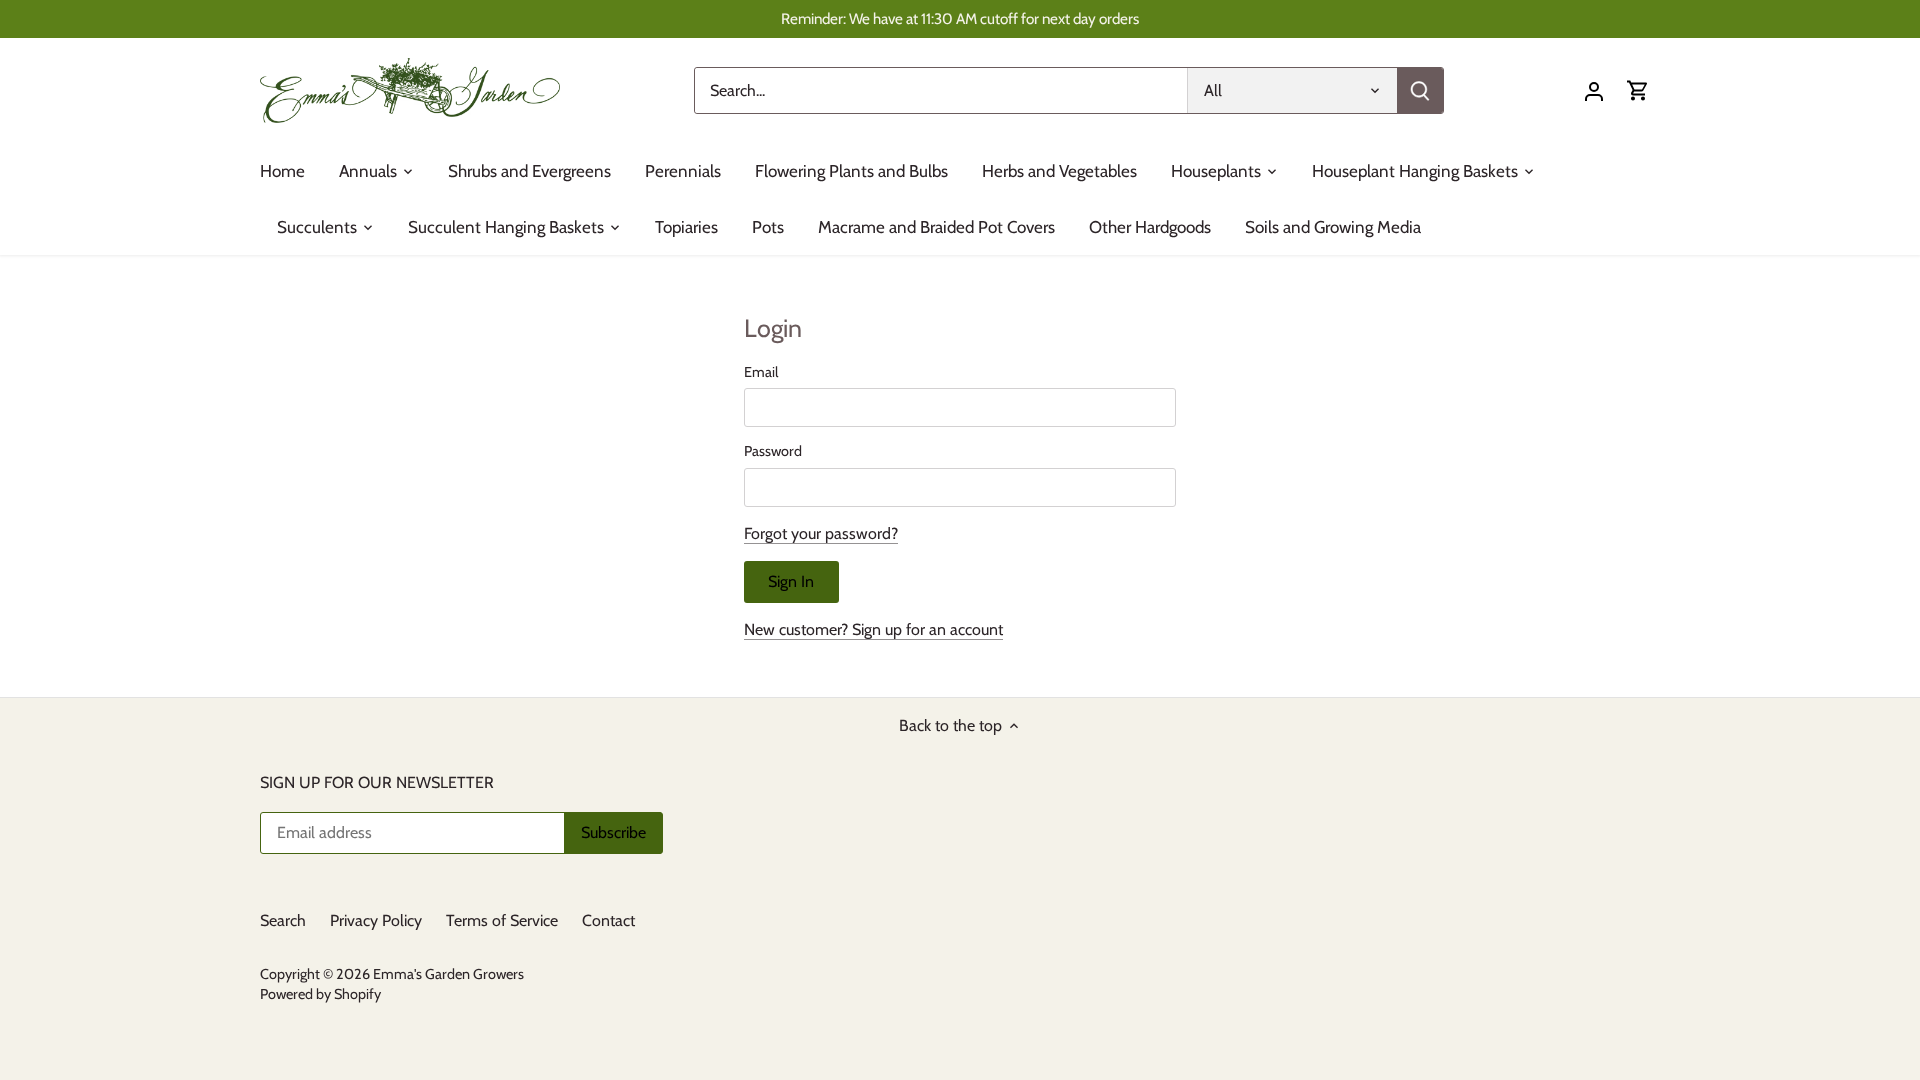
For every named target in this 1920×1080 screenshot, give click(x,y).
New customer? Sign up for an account (873, 629)
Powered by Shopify (320, 994)
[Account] (1594, 90)
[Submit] (1420, 90)
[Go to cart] (1638, 90)
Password (773, 451)
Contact (608, 920)
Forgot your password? (821, 533)
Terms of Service (502, 920)
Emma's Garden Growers (448, 974)
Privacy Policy (376, 920)
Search (283, 920)
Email (761, 372)
